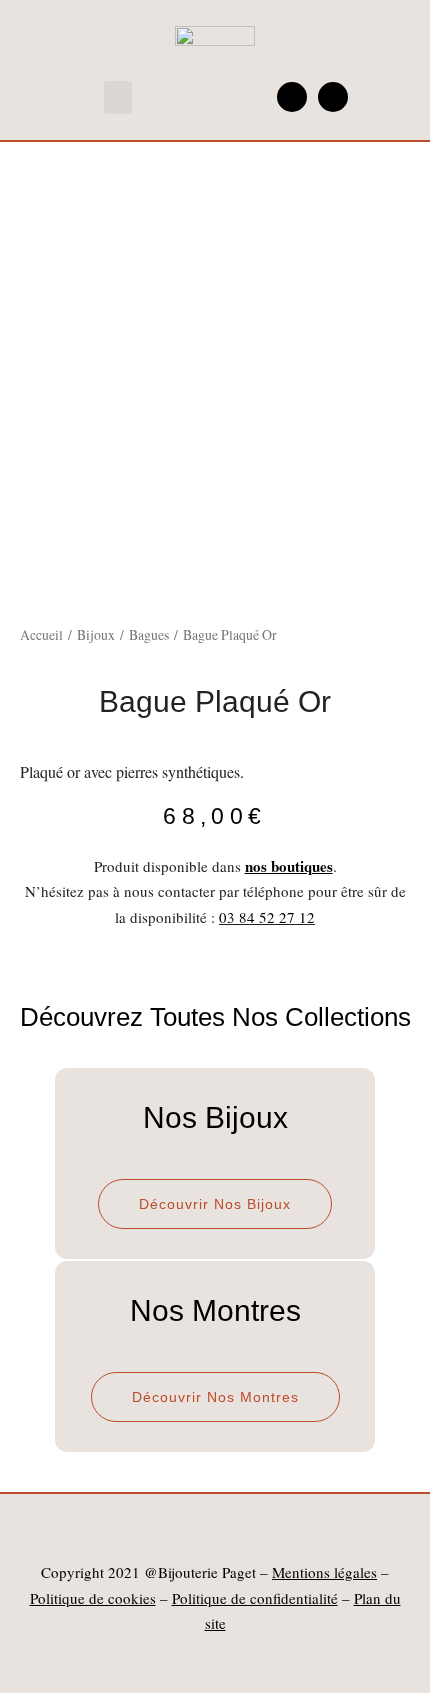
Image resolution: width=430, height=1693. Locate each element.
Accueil (41, 634)
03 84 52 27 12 (267, 917)
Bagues (149, 634)
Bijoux (96, 634)
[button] (118, 97)
